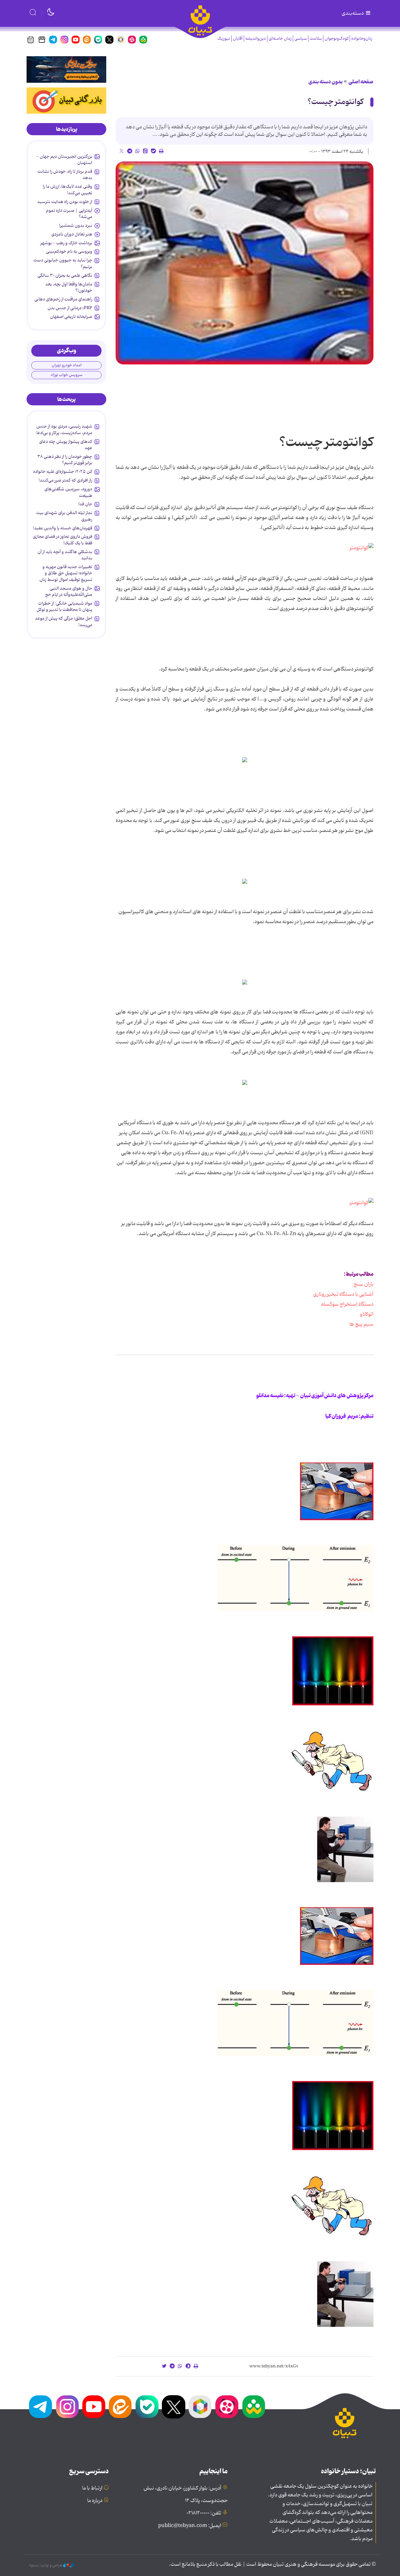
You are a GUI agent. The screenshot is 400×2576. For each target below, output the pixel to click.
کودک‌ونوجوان (337, 39)
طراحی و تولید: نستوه (46, 2565)
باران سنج (362, 1284)
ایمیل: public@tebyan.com (190, 2526)
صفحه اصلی (361, 82)
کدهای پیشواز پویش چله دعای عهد (66, 445)
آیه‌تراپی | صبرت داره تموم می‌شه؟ (69, 214)
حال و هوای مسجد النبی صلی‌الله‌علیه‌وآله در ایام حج (69, 591)
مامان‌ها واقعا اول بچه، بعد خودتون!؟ (69, 287)
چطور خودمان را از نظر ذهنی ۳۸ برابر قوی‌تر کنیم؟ (65, 460)
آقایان (238, 39)
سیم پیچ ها (361, 1324)
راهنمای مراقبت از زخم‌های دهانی (63, 299)
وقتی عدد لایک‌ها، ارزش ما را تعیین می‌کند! (67, 190)
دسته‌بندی (353, 13)
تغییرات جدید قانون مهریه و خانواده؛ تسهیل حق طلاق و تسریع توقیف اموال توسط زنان (66, 573)
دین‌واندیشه (256, 39)
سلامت (316, 39)
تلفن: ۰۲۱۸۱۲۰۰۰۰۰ (204, 2513)
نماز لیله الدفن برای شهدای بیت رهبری (64, 516)
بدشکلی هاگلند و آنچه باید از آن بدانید (65, 555)
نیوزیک (224, 39)
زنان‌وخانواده (362, 39)
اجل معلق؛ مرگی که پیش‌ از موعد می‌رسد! (64, 621)
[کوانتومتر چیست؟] (245, 263)
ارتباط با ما (92, 2488)
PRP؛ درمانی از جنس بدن (70, 308)
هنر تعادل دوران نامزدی (72, 234)
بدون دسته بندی (325, 82)
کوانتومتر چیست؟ (335, 102)
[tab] (66, 129)
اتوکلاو (364, 1314)
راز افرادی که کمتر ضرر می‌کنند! (65, 480)
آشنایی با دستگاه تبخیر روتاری (343, 1294)
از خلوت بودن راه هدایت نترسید (65, 202)
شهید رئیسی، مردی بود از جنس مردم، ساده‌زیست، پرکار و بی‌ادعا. (64, 429)
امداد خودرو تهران (67, 365)
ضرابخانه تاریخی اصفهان (71, 317)
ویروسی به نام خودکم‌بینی (69, 251)
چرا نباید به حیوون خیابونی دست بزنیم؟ (63, 263)
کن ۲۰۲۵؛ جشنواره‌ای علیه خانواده (63, 472)
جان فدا (85, 504)
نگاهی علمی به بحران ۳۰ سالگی (65, 275)
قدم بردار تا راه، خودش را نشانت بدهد (65, 175)
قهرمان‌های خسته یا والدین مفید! (63, 528)
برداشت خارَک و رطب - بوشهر (66, 243)
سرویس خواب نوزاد (67, 375)
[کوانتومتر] (361, 548)
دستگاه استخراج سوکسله (344, 1304)
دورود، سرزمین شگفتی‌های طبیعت (68, 492)
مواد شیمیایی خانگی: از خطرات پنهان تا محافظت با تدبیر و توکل (64, 606)
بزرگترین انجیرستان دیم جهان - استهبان (64, 160)
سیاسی (301, 39)
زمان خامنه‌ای (280, 39)
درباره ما (95, 2501)
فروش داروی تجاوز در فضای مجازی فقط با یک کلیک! (62, 540)
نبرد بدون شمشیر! (76, 225)
